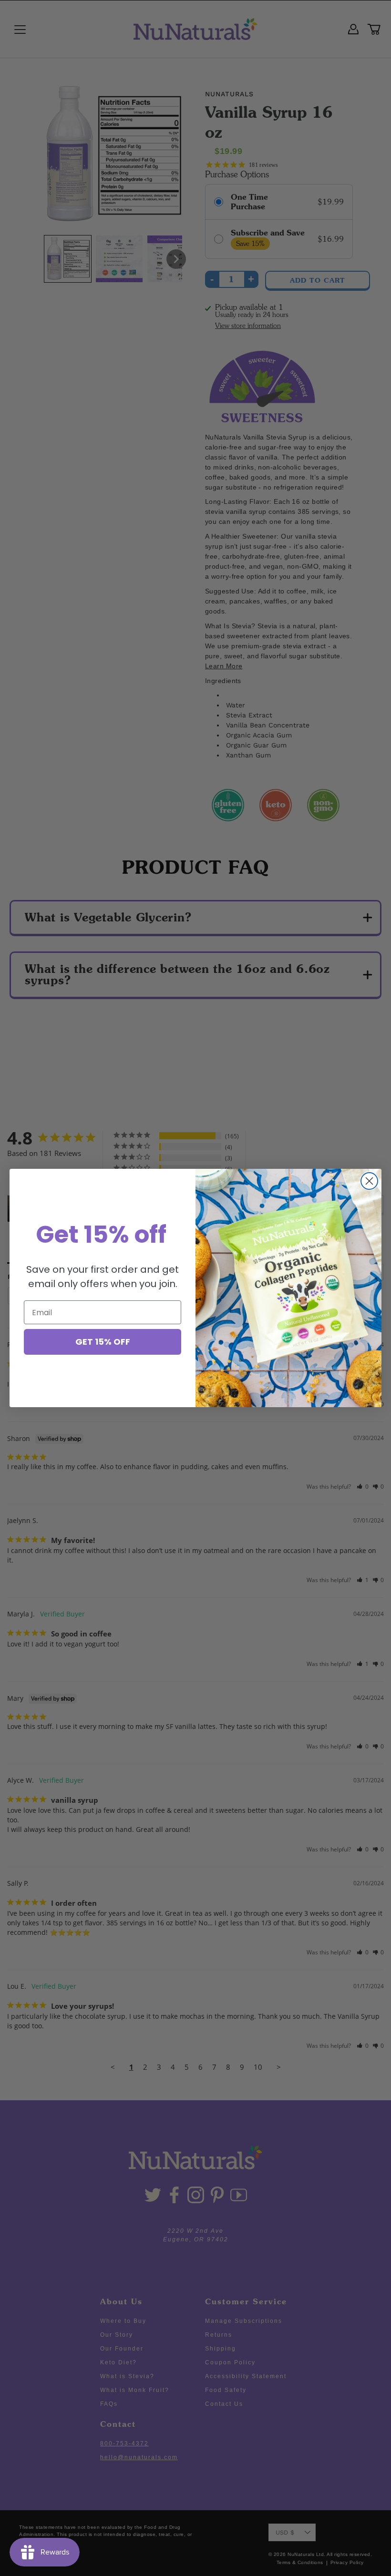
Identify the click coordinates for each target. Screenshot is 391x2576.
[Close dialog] (369, 1181)
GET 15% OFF (103, 1342)
